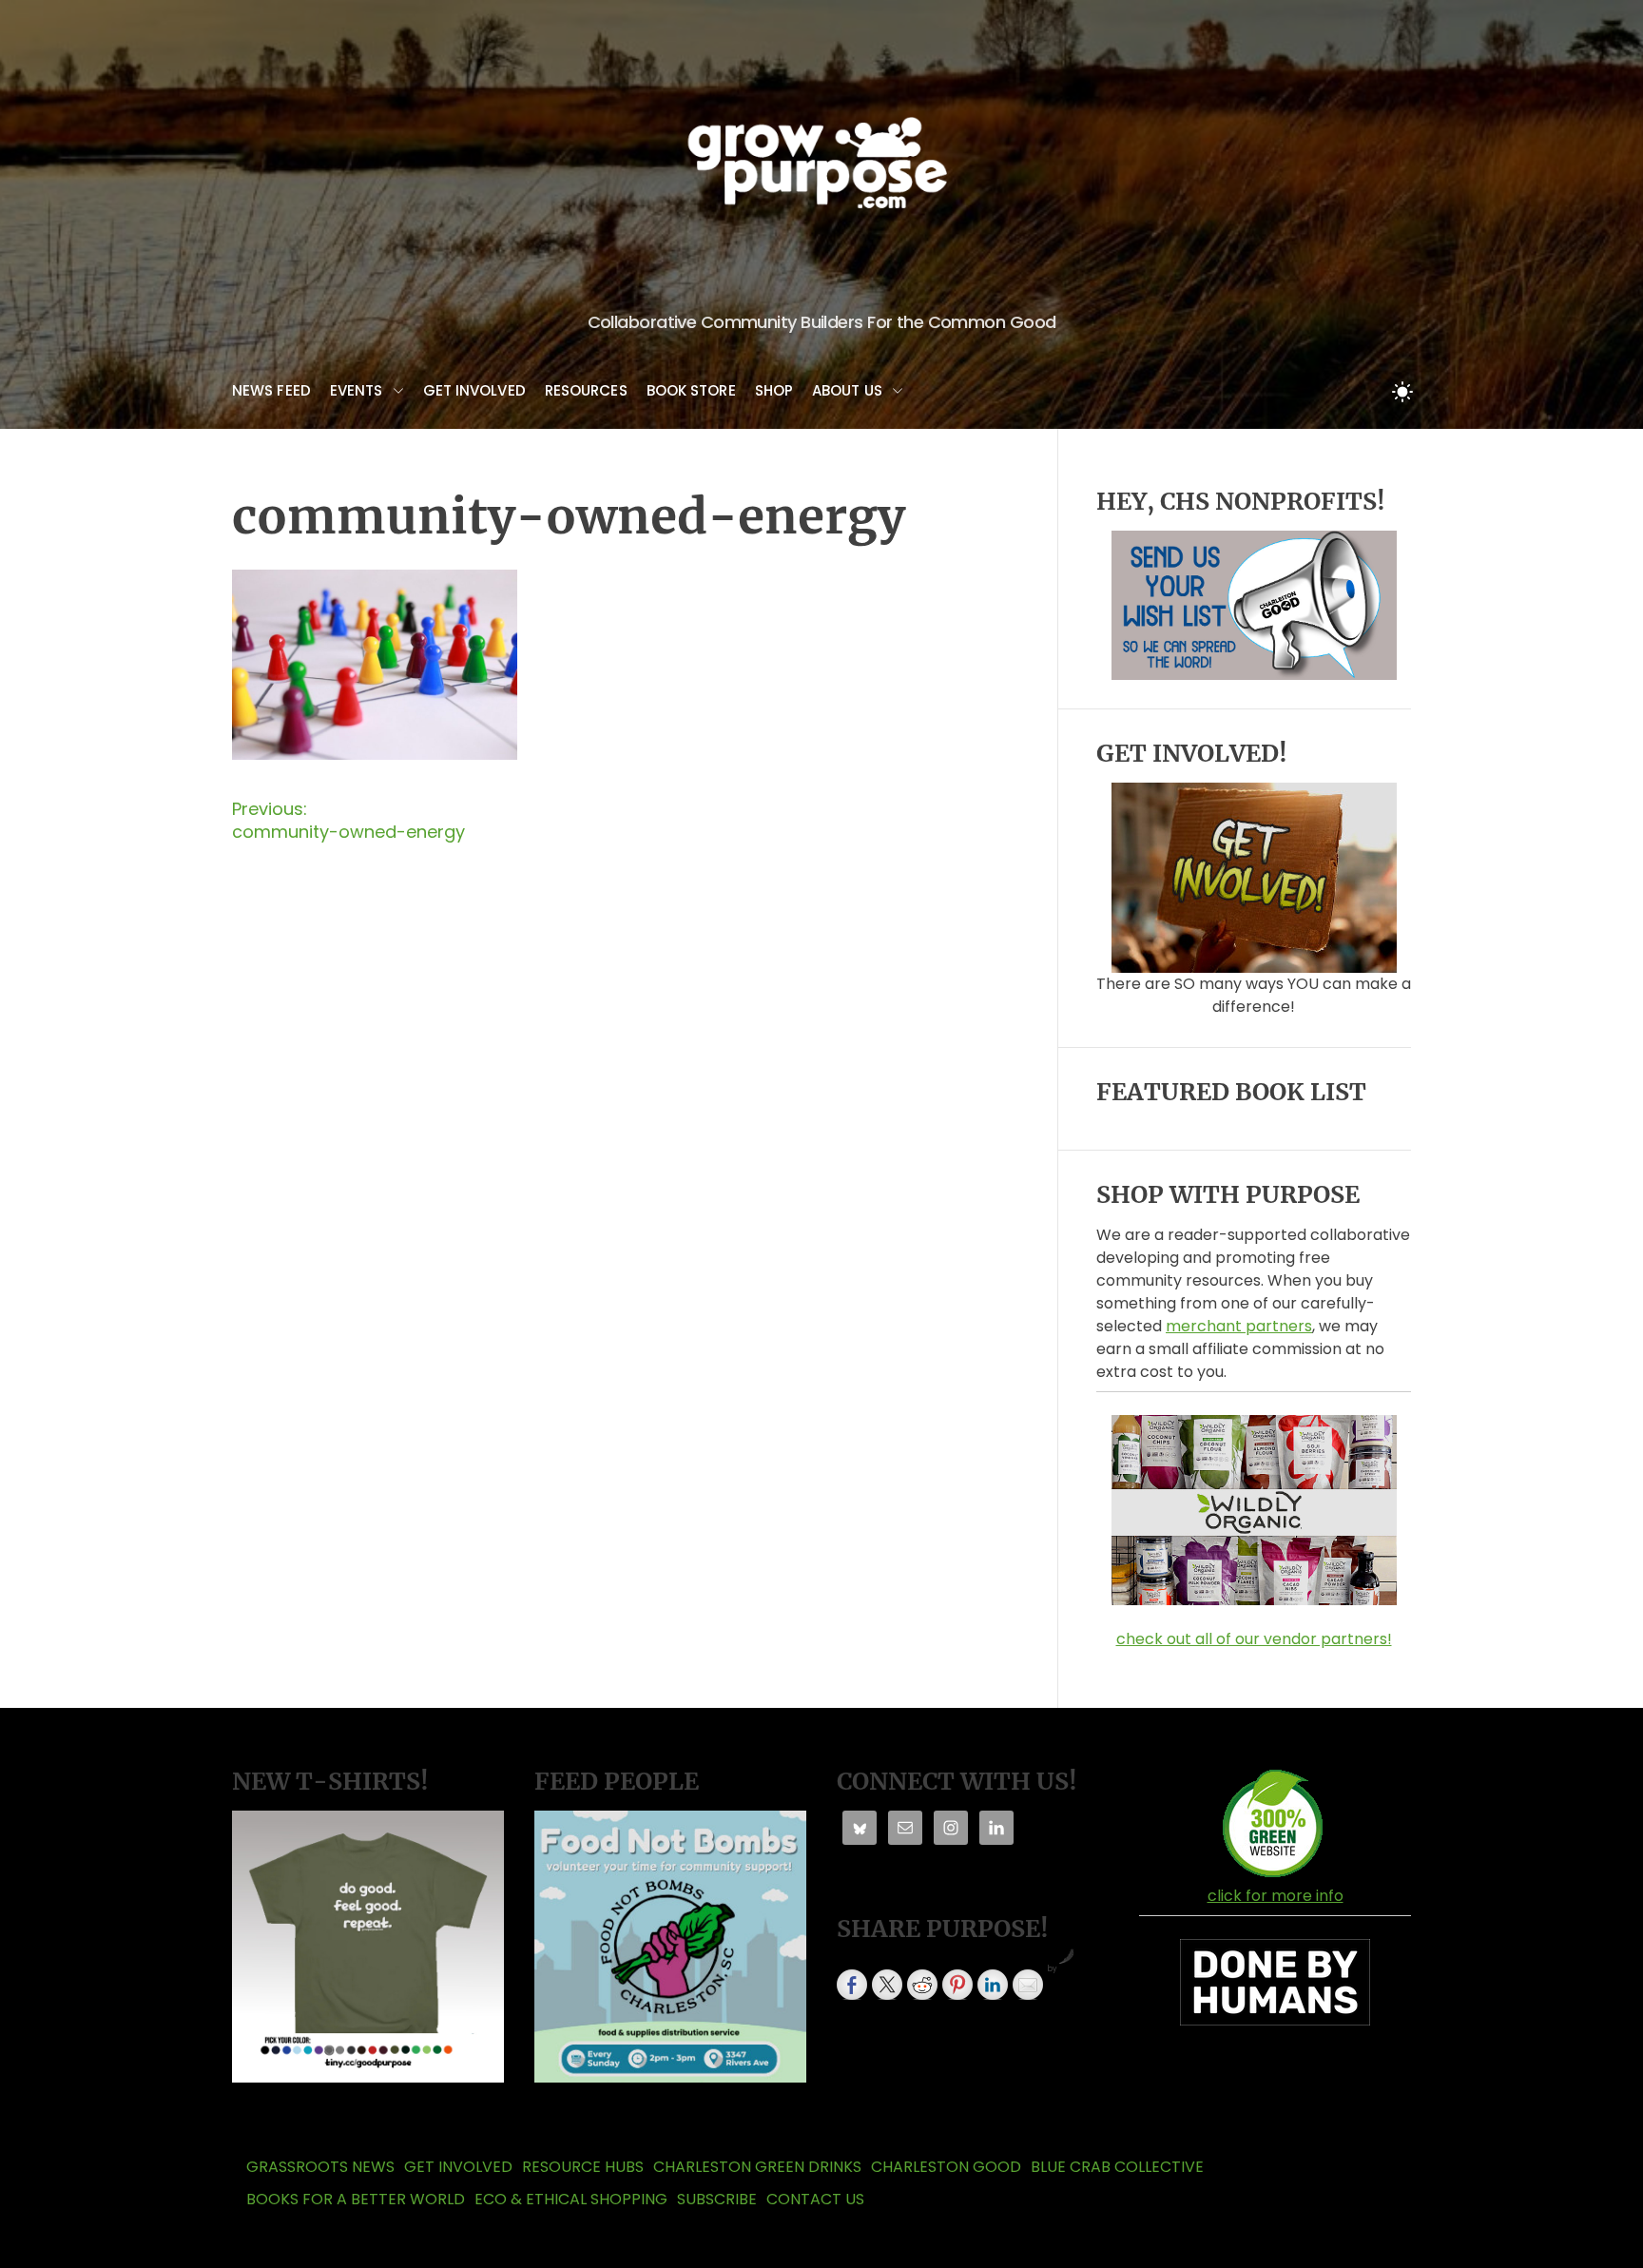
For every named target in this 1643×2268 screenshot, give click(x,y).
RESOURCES (586, 390)
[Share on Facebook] (852, 1985)
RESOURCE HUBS (583, 2167)
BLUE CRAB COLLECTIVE (1117, 2167)
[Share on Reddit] (922, 1985)
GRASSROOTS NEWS (320, 2167)
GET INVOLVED (474, 390)
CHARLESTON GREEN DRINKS (757, 2167)
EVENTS (357, 390)
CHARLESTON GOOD (946, 2167)
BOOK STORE (691, 390)
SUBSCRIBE (717, 2199)
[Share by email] (1028, 1985)
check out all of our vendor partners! (1254, 1639)
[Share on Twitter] (887, 1985)
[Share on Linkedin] (993, 1985)
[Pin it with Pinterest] (957, 1985)
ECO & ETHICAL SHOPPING (571, 2199)
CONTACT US (815, 2199)
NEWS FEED (271, 390)
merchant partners (1239, 1326)
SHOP (774, 390)
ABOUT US (847, 390)
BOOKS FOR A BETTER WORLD (356, 2199)
